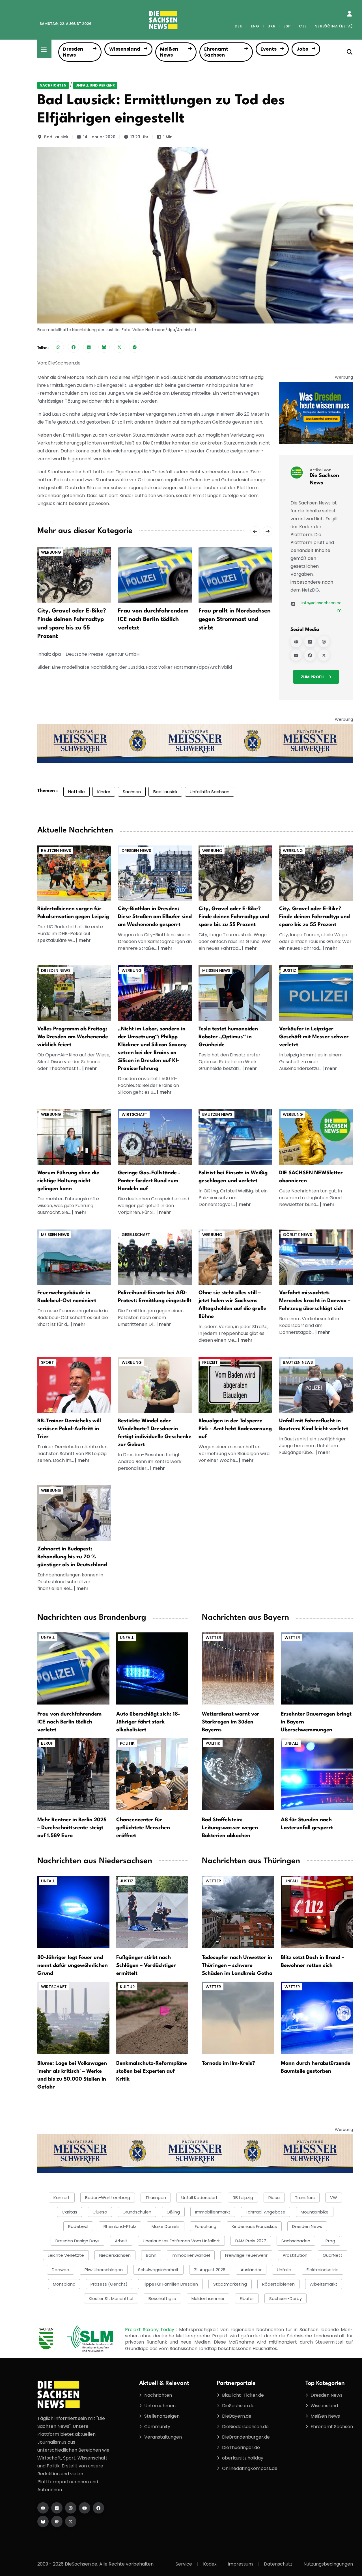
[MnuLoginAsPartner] (349, 14)
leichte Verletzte (66, 2255)
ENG (255, 26)
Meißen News (169, 52)
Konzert (62, 2198)
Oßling (173, 2212)
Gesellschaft (136, 1235)
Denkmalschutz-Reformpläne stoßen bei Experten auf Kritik (152, 2071)
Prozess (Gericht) (109, 2284)
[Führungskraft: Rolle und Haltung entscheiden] (74, 1137)
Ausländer (251, 2270)
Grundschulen (137, 2212)
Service (184, 2564)
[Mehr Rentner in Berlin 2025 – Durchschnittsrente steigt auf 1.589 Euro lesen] (73, 1774)
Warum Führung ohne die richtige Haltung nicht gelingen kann (68, 1181)
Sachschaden (296, 2241)
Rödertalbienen (278, 2284)
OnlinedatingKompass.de (250, 2468)
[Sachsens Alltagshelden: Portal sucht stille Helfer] (235, 1257)
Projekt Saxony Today (151, 2330)
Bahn (151, 2255)
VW (334, 2198)
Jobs (302, 49)
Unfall (48, 1637)
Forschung (206, 2226)
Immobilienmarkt (213, 2212)
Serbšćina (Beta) (334, 26)
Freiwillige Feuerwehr (246, 2255)
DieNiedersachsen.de (245, 2427)
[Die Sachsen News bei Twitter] (324, 655)
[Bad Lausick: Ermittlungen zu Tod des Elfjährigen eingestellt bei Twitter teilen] (119, 347)
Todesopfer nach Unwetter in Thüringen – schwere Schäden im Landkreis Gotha (237, 1966)
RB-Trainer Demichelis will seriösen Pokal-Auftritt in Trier (69, 1429)
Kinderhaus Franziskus (254, 2226)
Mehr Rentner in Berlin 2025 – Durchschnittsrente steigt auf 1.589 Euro (72, 1828)
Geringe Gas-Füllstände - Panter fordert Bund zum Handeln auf (149, 1181)
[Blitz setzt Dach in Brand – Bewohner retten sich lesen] (317, 1912)
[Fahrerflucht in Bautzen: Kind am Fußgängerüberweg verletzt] (316, 1385)
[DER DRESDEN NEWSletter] (316, 412)
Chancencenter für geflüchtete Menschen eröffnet (143, 1828)
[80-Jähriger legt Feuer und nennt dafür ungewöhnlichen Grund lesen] (73, 1912)
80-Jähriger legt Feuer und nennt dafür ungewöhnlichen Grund (73, 1966)
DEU (239, 26)
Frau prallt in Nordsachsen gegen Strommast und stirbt (235, 620)
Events (269, 49)
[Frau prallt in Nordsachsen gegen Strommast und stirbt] (235, 575)
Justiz (289, 970)
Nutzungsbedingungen (328, 2564)
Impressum (240, 2564)
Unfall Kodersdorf (199, 2198)
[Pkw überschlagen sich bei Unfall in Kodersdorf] (316, 1257)
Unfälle (284, 2270)
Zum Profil (313, 677)
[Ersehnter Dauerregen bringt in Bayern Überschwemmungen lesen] (317, 1668)
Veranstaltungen (163, 2437)
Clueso (100, 2212)
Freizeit (210, 1362)
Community (157, 2427)
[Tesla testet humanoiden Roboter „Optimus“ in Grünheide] (235, 993)
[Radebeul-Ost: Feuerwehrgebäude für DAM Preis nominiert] (74, 1257)
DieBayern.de (237, 2416)
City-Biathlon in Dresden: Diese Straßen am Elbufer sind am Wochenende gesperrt (155, 917)
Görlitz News (297, 1235)
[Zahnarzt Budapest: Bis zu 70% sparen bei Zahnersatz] (74, 1513)
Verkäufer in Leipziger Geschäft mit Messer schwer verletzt (314, 1037)
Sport (48, 1362)
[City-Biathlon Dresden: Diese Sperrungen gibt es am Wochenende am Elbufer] (155, 873)
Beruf (47, 1743)
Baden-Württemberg (108, 2198)
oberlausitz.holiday (243, 2458)
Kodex (210, 2564)
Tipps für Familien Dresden (170, 2284)
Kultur (127, 1987)
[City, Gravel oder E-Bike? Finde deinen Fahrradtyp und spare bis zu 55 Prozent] (74, 575)
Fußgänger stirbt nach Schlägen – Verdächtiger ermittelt (146, 1966)
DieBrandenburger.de (246, 2437)
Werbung (51, 552)
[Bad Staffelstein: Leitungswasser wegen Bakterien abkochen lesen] (238, 1774)
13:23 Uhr (139, 137)
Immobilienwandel (191, 2255)
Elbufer (247, 2298)
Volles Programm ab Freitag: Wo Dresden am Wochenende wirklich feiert (73, 1037)
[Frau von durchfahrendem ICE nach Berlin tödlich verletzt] (155, 575)
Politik (127, 1743)
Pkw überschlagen (104, 2270)
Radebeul (78, 2226)
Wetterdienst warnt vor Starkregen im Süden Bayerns (231, 1722)
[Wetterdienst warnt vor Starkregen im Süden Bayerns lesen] (238, 1668)
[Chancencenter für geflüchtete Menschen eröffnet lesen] (152, 1774)
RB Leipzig (243, 2198)
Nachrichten (53, 85)
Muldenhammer (208, 2298)
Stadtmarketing (230, 2284)
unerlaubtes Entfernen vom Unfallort (181, 2241)
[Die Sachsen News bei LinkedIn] (310, 642)
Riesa (274, 2198)
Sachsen (132, 792)
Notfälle (77, 792)
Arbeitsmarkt (324, 2284)
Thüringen (156, 2198)
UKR (271, 26)
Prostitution (295, 2255)
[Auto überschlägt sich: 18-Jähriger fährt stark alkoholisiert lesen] (152, 1668)
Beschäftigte (162, 2298)
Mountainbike (315, 2212)
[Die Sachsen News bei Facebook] (310, 655)
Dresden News (73, 52)
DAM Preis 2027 (251, 2241)
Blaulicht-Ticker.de (243, 2395)
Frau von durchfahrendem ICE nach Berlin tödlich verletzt (153, 620)
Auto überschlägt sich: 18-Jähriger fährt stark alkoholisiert (148, 1722)
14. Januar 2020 (99, 137)
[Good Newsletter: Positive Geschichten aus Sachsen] (316, 1137)
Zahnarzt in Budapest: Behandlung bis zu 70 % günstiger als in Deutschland (72, 1557)
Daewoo (61, 2270)
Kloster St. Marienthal (111, 2298)
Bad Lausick (56, 137)
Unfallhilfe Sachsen (210, 792)
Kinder (104, 792)
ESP (287, 26)
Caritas (69, 2212)
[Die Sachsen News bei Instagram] (324, 642)
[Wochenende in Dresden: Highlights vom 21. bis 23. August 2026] (74, 993)
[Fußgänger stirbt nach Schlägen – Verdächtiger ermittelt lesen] (152, 1912)
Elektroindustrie (323, 2270)
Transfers (305, 2198)
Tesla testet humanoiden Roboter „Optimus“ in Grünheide (228, 1037)
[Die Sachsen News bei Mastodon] (57, 2521)
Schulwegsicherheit (158, 2270)
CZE (303, 26)
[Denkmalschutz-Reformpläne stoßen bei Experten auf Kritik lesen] (152, 2017)
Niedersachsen (115, 2255)
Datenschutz (278, 2564)
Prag (330, 2241)
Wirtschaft (134, 1114)
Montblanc (64, 2284)
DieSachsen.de (238, 2406)
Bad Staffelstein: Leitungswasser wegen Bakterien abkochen (230, 1828)
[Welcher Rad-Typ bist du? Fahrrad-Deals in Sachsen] (235, 873)
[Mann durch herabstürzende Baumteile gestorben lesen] (317, 2017)
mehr (85, 940)
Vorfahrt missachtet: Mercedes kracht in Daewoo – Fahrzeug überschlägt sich (315, 1301)
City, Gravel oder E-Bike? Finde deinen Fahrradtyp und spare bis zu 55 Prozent (234, 917)
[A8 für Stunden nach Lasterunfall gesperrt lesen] (317, 1774)
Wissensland (125, 49)
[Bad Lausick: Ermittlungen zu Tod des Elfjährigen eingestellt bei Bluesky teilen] (104, 347)
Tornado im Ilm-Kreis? (229, 2063)
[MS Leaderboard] (195, 744)
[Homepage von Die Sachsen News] (296, 642)
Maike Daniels (166, 2226)
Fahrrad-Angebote (266, 2212)
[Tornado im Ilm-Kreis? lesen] (238, 2017)
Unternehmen (160, 2406)
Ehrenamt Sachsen (216, 52)
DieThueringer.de (241, 2447)
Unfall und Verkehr (95, 85)
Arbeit (121, 2241)
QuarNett (333, 2255)
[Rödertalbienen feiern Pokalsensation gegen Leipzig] (74, 873)
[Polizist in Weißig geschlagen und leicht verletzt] (235, 1137)
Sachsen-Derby (285, 2298)
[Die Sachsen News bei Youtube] (296, 655)
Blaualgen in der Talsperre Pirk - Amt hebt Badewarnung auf (235, 1429)
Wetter (213, 1637)
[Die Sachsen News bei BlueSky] (43, 2521)
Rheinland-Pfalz (120, 2226)
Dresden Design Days (77, 2241)
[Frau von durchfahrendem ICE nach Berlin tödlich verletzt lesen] (73, 1668)
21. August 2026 (210, 2270)
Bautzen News (56, 851)
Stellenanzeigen (162, 2416)
